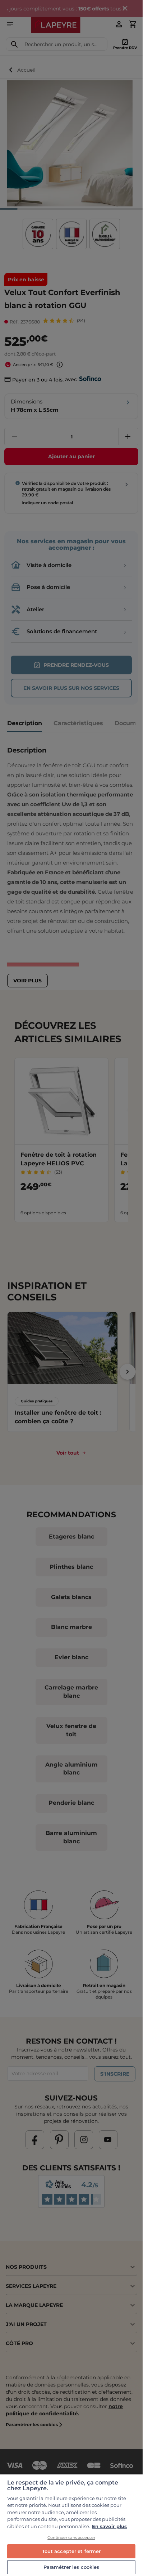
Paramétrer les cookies (71, 2567)
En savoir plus (109, 2526)
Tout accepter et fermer (71, 2551)
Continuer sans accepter (71, 2537)
